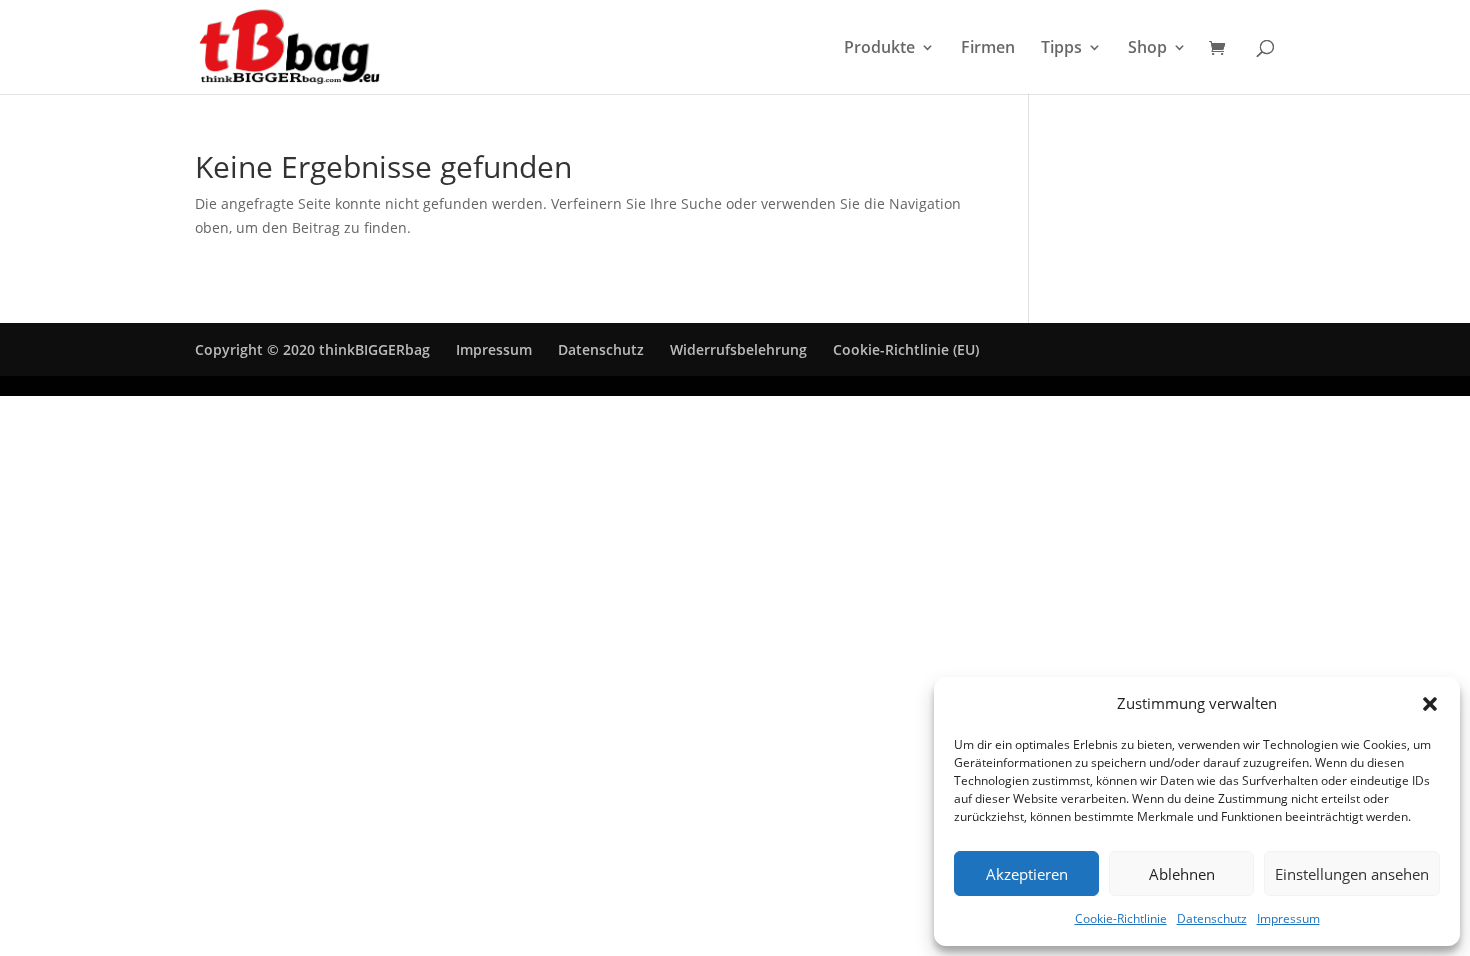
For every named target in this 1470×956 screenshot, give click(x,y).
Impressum (1288, 918)
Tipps (1061, 49)
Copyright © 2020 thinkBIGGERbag (312, 349)
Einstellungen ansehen (1352, 874)
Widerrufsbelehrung (738, 349)
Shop (1147, 49)
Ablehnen (1182, 874)
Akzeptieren (1027, 874)
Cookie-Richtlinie (1121, 918)
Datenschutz (1212, 918)
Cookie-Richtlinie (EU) (906, 349)
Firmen (988, 49)
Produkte (879, 49)
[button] (1430, 704)
